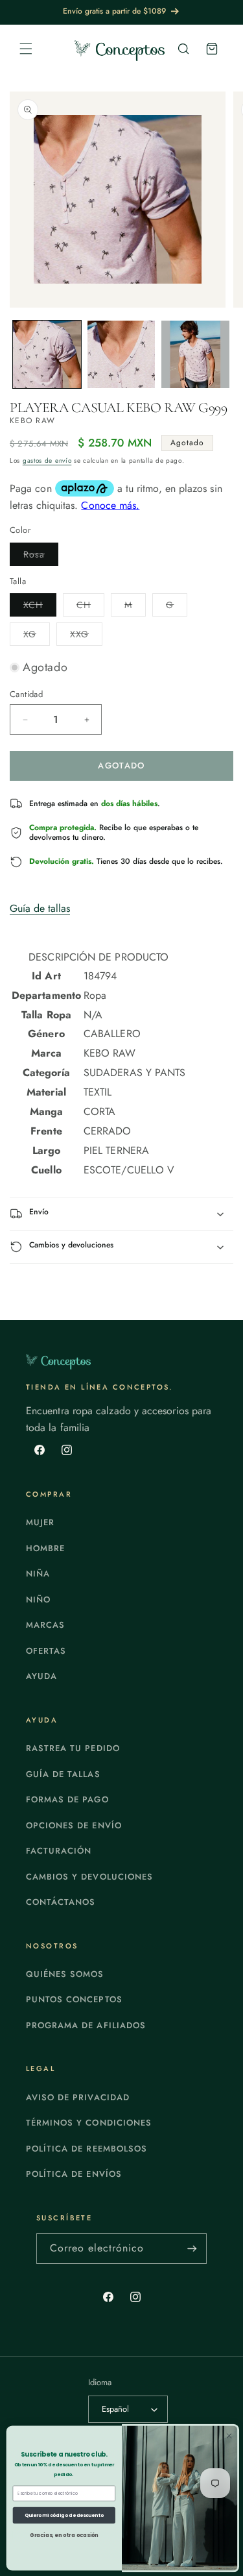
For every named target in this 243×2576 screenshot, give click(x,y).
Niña (38, 1574)
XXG (86, 636)
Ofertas (46, 1651)
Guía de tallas (40, 908)
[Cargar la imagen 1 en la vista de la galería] (47, 355)
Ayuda (41, 1676)
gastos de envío (47, 460)
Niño (38, 1600)
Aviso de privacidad (78, 2097)
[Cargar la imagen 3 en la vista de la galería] (195, 355)
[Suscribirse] (192, 2249)
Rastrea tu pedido (73, 1748)
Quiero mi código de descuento (64, 2515)
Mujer (40, 1522)
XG (37, 636)
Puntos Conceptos (74, 1999)
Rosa (41, 557)
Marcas (45, 1625)
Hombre (45, 1548)
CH (90, 607)
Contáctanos (61, 1902)
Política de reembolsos (87, 2149)
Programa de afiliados (86, 2025)
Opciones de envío (74, 1825)
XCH (40, 607)
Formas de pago (67, 1799)
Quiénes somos (65, 1974)
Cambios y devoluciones (89, 1877)
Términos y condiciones (89, 2123)
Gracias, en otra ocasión (64, 2535)
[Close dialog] (228, 2435)
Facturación (59, 1851)
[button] (26, 49)
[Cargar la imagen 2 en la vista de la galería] (121, 355)
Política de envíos (74, 2174)
